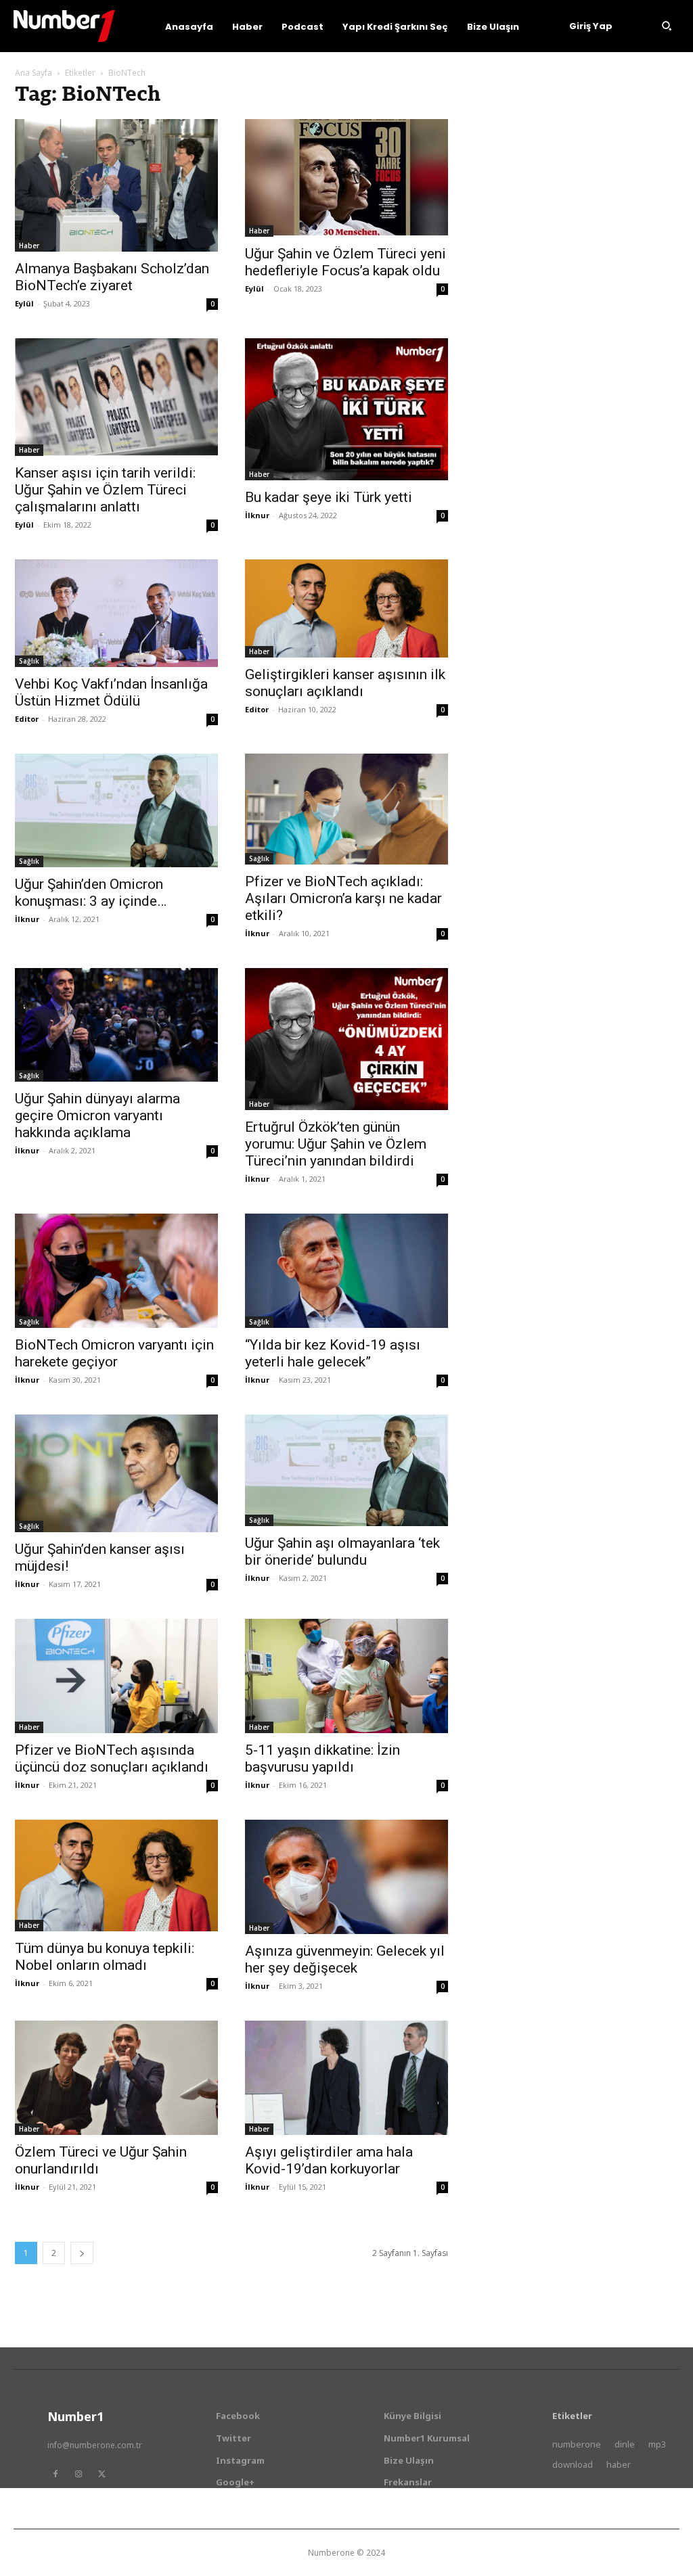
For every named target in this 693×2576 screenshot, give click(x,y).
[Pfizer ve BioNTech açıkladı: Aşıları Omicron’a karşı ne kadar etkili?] (346, 809)
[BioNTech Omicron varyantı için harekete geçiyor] (116, 1271)
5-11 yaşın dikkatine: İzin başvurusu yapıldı (322, 1758)
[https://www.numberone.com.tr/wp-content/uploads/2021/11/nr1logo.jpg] (64, 26)
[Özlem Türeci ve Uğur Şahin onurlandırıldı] (116, 2078)
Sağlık (29, 661)
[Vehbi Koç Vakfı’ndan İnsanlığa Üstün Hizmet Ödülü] (116, 613)
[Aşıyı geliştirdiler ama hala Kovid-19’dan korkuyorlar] (346, 2078)
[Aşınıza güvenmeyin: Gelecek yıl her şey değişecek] (346, 1877)
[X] (102, 2474)
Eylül (24, 303)
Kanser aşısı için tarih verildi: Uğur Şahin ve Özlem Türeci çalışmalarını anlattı (105, 490)
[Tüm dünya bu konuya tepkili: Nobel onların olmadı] (116, 1875)
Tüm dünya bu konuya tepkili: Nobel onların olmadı (105, 1957)
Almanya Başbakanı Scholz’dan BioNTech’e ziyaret (112, 277)
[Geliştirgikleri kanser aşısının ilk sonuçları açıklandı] (346, 608)
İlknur (257, 515)
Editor (27, 719)
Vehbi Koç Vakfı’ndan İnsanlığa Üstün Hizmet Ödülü (111, 692)
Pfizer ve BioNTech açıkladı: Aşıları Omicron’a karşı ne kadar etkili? (343, 898)
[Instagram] (79, 2474)
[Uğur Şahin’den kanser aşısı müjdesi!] (116, 1473)
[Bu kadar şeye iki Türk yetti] (346, 409)
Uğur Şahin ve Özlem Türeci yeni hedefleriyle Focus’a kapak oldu (345, 262)
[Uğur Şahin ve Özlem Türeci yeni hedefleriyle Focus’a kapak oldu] (346, 178)
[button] (667, 26)
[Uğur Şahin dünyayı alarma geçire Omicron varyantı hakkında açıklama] (116, 1025)
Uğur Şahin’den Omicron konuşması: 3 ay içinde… (91, 893)
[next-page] (82, 2253)
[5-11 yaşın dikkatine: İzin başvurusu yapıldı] (346, 1676)
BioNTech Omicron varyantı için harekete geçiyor (114, 1353)
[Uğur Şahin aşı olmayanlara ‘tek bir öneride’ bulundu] (346, 1470)
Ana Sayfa (33, 73)
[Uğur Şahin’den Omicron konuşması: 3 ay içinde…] (116, 811)
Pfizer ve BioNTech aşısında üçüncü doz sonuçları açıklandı (112, 1758)
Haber (29, 246)
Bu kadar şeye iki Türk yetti (329, 497)
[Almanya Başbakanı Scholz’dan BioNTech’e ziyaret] (116, 185)
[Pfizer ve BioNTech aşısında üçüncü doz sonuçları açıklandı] (116, 1676)
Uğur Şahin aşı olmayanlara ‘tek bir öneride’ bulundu (342, 1551)
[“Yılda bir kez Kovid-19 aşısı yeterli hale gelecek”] (346, 1271)
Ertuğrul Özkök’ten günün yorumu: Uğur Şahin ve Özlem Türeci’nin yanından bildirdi (336, 1144)
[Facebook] (55, 2474)
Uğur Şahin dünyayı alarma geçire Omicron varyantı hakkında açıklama (97, 1115)
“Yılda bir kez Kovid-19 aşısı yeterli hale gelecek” (333, 1353)
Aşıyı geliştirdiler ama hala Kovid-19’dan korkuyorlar (329, 2160)
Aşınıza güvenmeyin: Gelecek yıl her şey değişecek (345, 1959)
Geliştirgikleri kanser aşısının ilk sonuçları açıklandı (345, 683)
